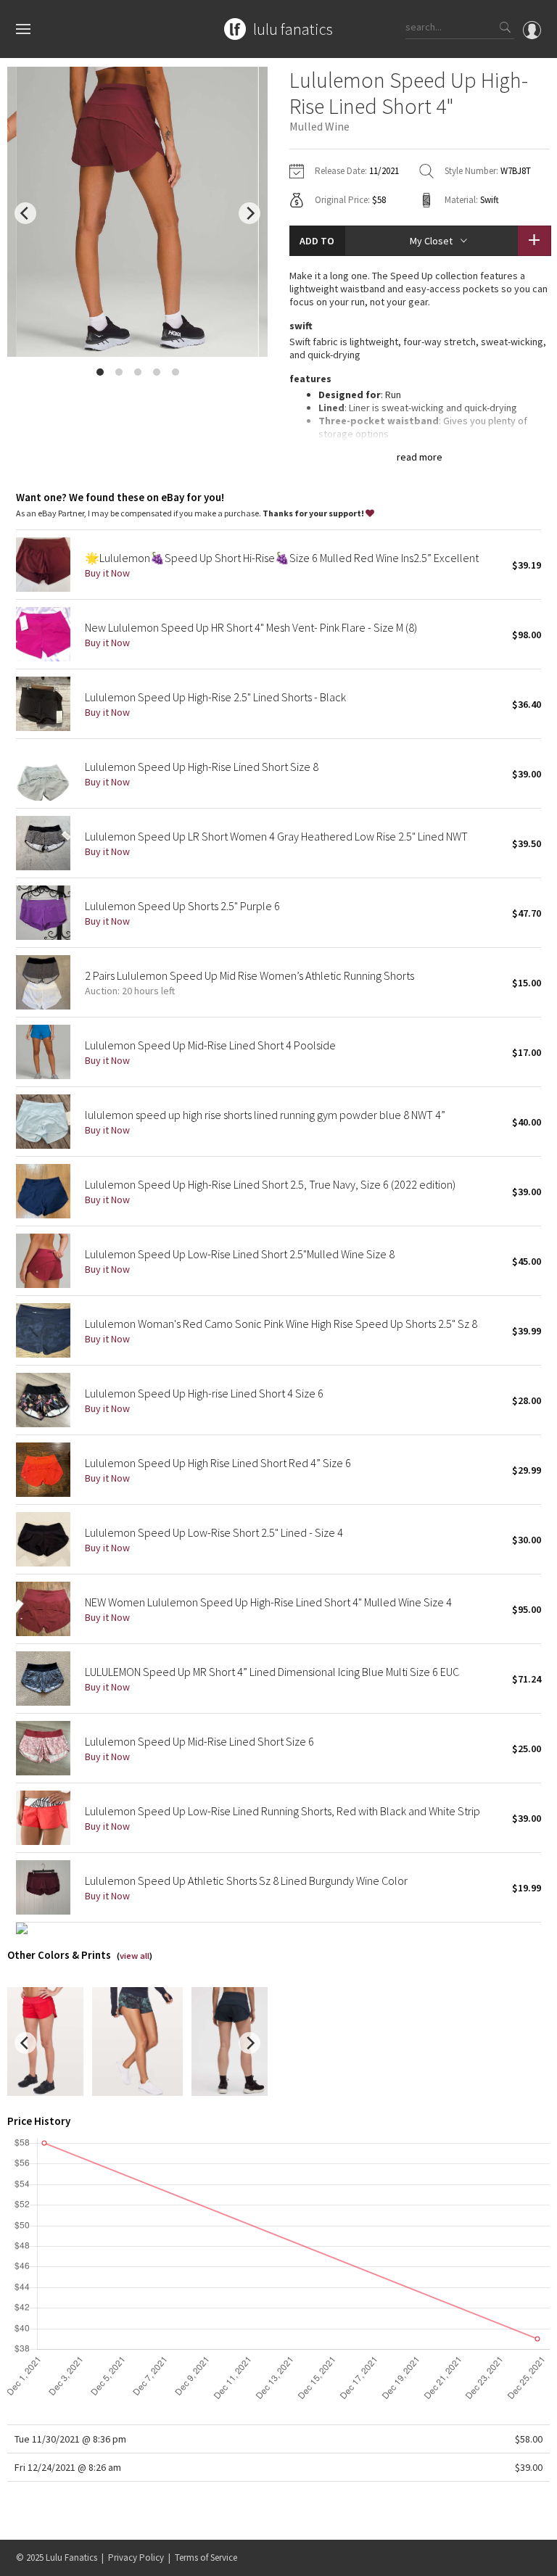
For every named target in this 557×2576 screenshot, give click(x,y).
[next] (249, 213)
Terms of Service (206, 2558)
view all (135, 1956)
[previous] (25, 213)
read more (420, 457)
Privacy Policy (136, 2558)
